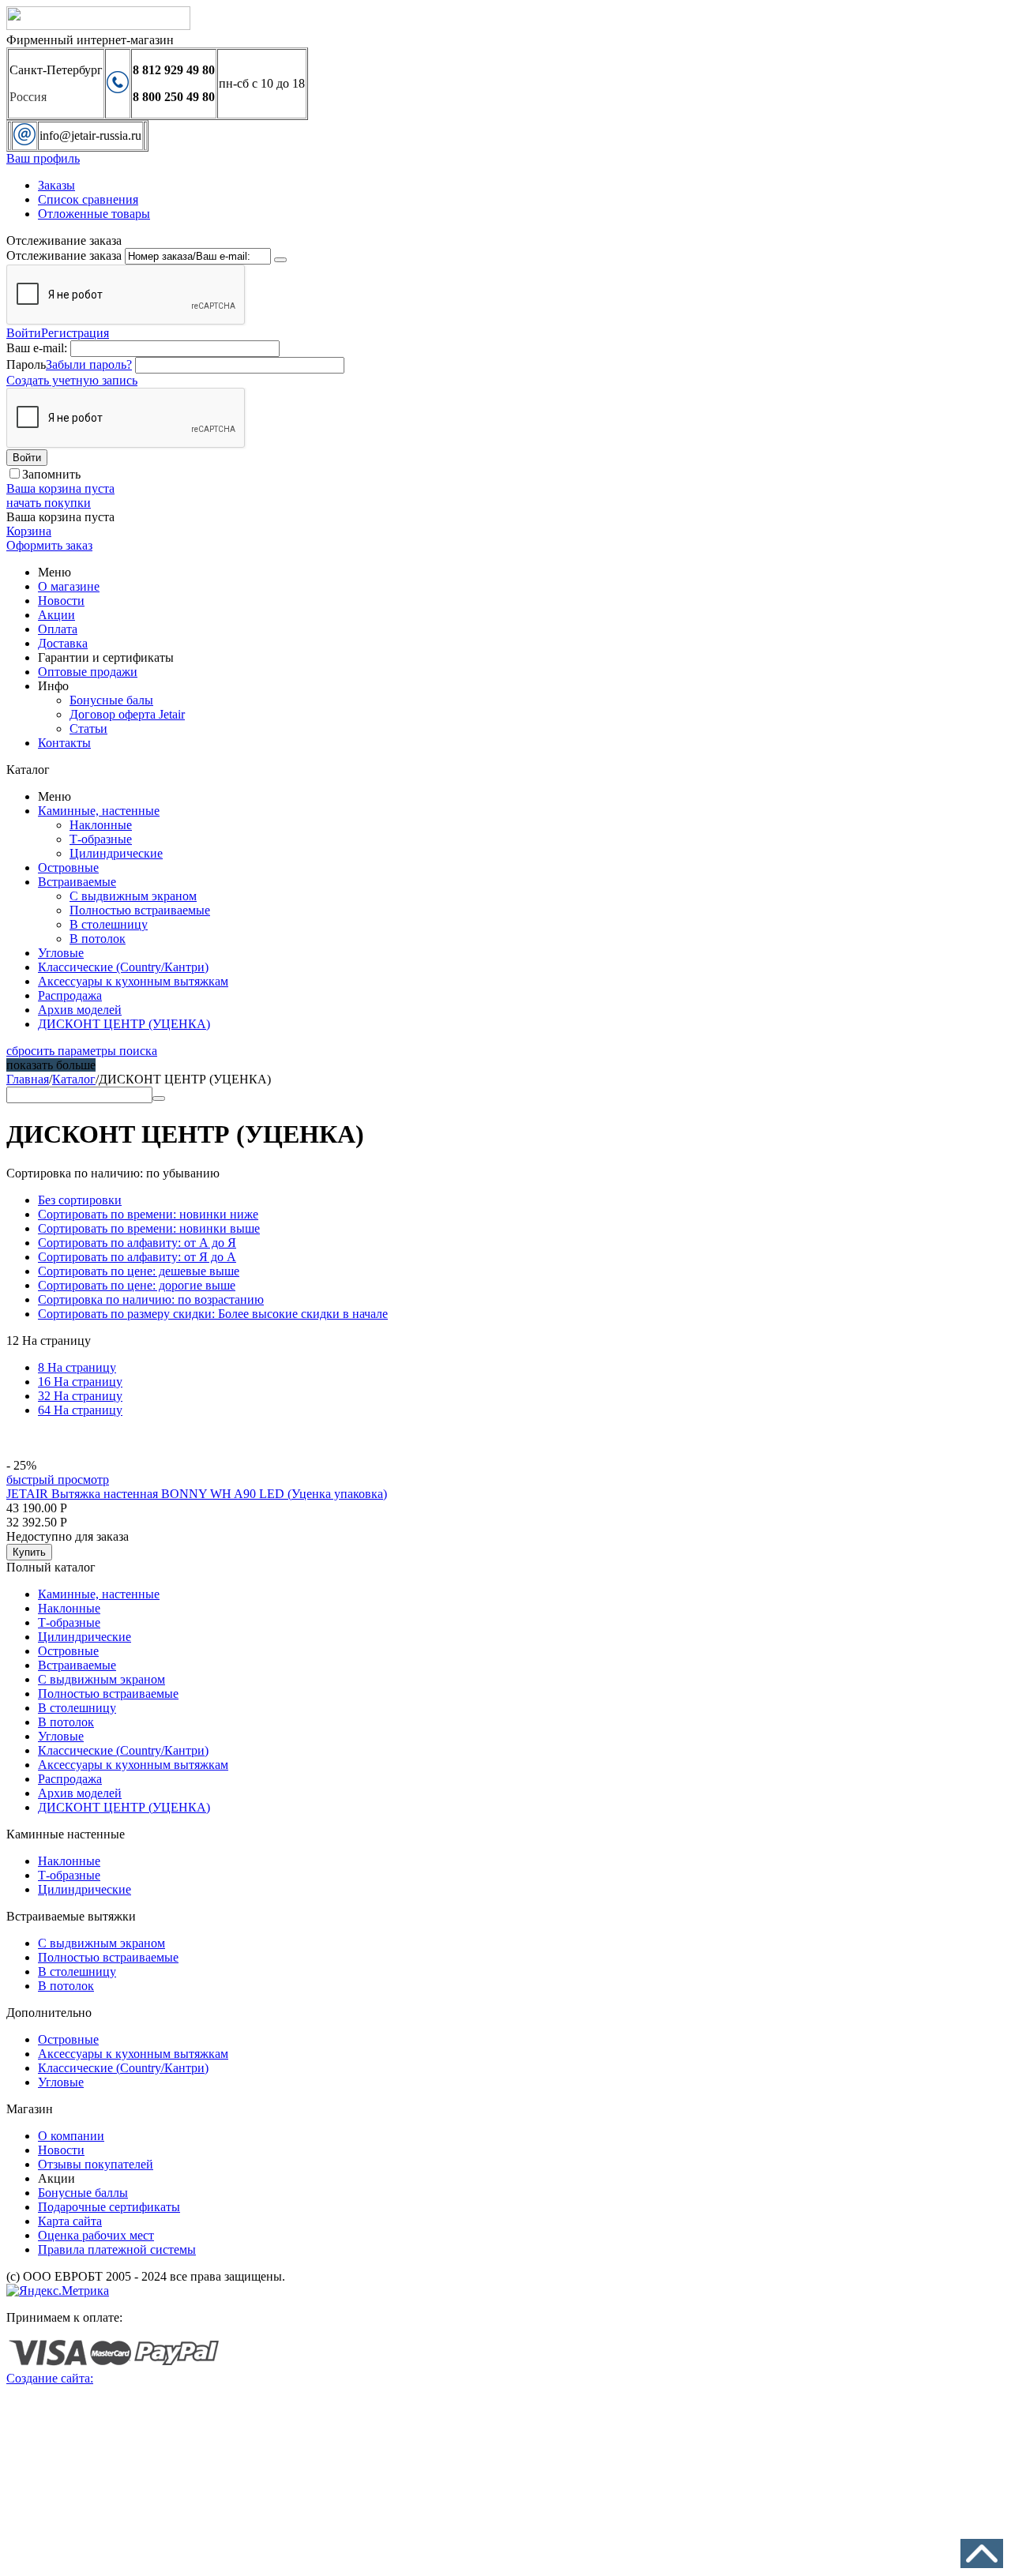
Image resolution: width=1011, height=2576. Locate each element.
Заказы (56, 185)
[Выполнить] (280, 260)
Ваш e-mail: (37, 348)
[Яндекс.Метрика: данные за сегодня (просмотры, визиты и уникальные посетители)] (58, 2291)
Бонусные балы (111, 700)
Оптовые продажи (88, 672)
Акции (56, 615)
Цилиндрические (116, 853)
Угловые (61, 953)
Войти (24, 333)
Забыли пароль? (89, 364)
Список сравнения (88, 199)
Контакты (64, 743)
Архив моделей (80, 1010)
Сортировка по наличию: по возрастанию (151, 1299)
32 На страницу (80, 1396)
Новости (61, 601)
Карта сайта (70, 2221)
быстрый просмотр (58, 1480)
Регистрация (75, 333)
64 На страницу (80, 1410)
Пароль (26, 364)
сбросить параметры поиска (82, 1051)
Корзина (29, 531)
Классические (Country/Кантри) (123, 967)
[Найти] (159, 1098)
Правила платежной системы (117, 2249)
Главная (28, 1079)
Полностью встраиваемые (140, 910)
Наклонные (101, 825)
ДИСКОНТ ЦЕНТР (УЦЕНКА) (124, 1024)
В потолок (98, 939)
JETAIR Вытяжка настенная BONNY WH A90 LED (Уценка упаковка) (197, 1494)
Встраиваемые (77, 882)
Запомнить (51, 474)
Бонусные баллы (83, 2193)
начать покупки (49, 503)
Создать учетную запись (72, 380)
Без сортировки (80, 1200)
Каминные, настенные (99, 811)
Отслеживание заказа (64, 255)
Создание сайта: (50, 2378)
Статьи (88, 728)
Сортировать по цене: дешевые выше (139, 1271)
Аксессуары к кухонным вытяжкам (133, 981)
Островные (68, 867)
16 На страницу (80, 1382)
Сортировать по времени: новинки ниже (148, 1214)
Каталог (74, 1079)
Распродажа (70, 995)
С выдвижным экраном (133, 896)
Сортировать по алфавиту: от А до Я (137, 1243)
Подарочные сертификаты (109, 2207)
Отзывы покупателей (96, 2164)
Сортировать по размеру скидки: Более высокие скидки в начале (213, 1314)
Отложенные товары (94, 214)
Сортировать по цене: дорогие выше (137, 1285)
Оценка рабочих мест (96, 2235)
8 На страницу (77, 1367)
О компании (71, 2136)
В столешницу (109, 924)
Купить (29, 1552)
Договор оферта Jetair (127, 714)
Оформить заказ (49, 545)
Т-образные (101, 839)
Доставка (63, 643)
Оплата (58, 629)
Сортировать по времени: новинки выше (149, 1228)
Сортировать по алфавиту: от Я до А (137, 1257)
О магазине (69, 586)
